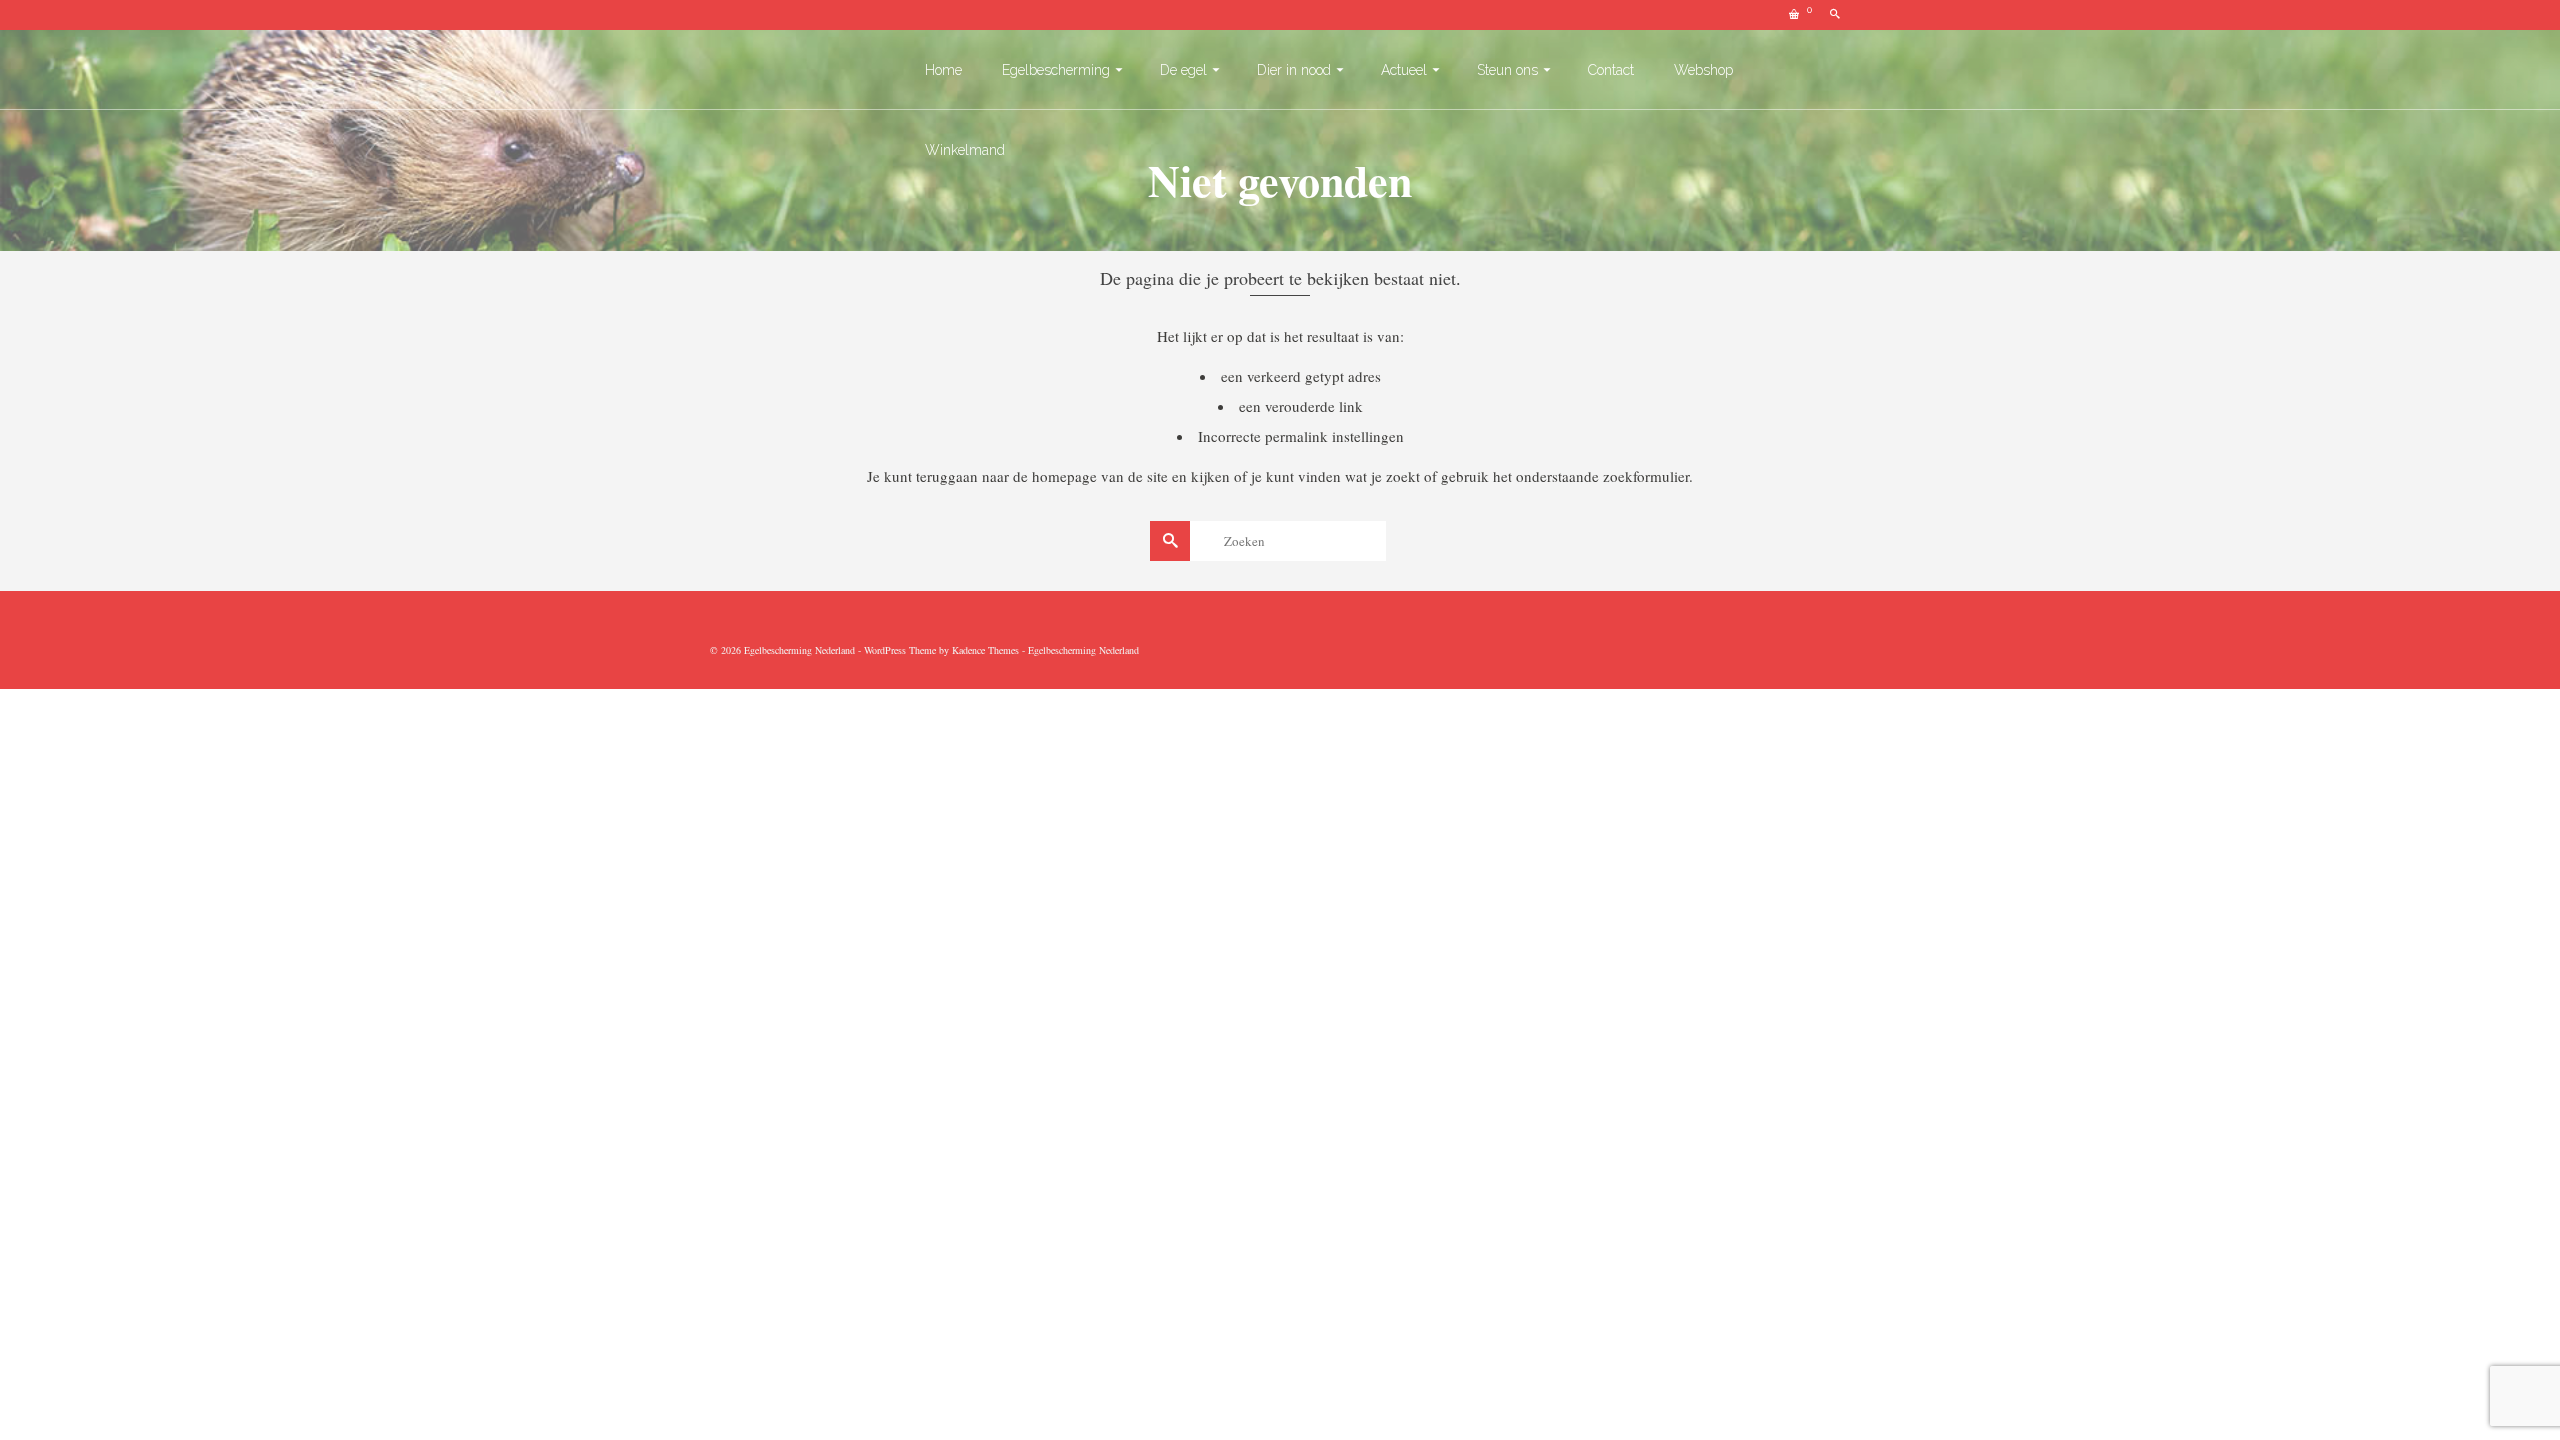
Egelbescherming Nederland (1083, 650)
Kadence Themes (985, 650)
